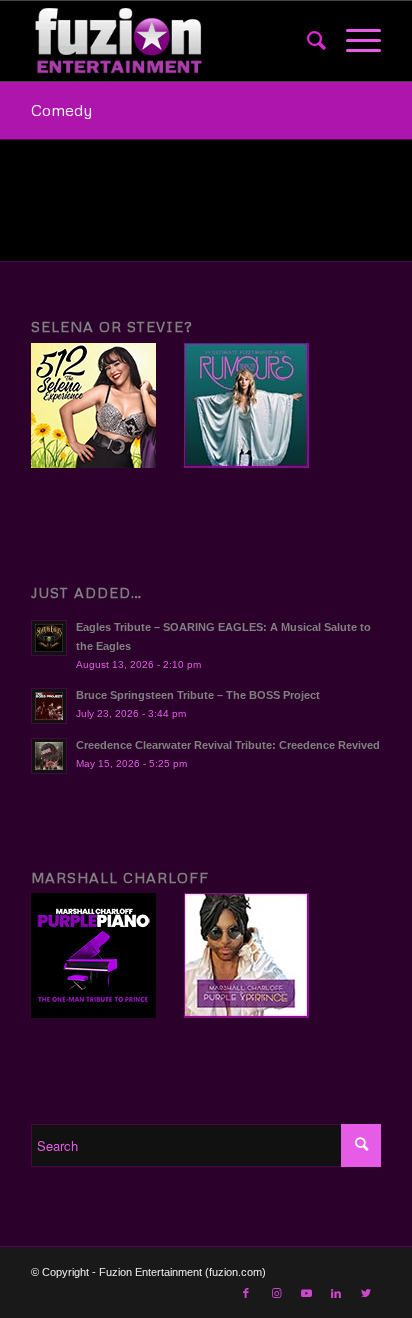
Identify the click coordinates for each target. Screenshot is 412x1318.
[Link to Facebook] (246, 1293)
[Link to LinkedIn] (336, 1293)
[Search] (306, 41)
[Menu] (353, 41)
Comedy (61, 110)
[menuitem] (306, 41)
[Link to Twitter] (366, 1293)
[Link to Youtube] (306, 1293)
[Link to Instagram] (276, 1293)
